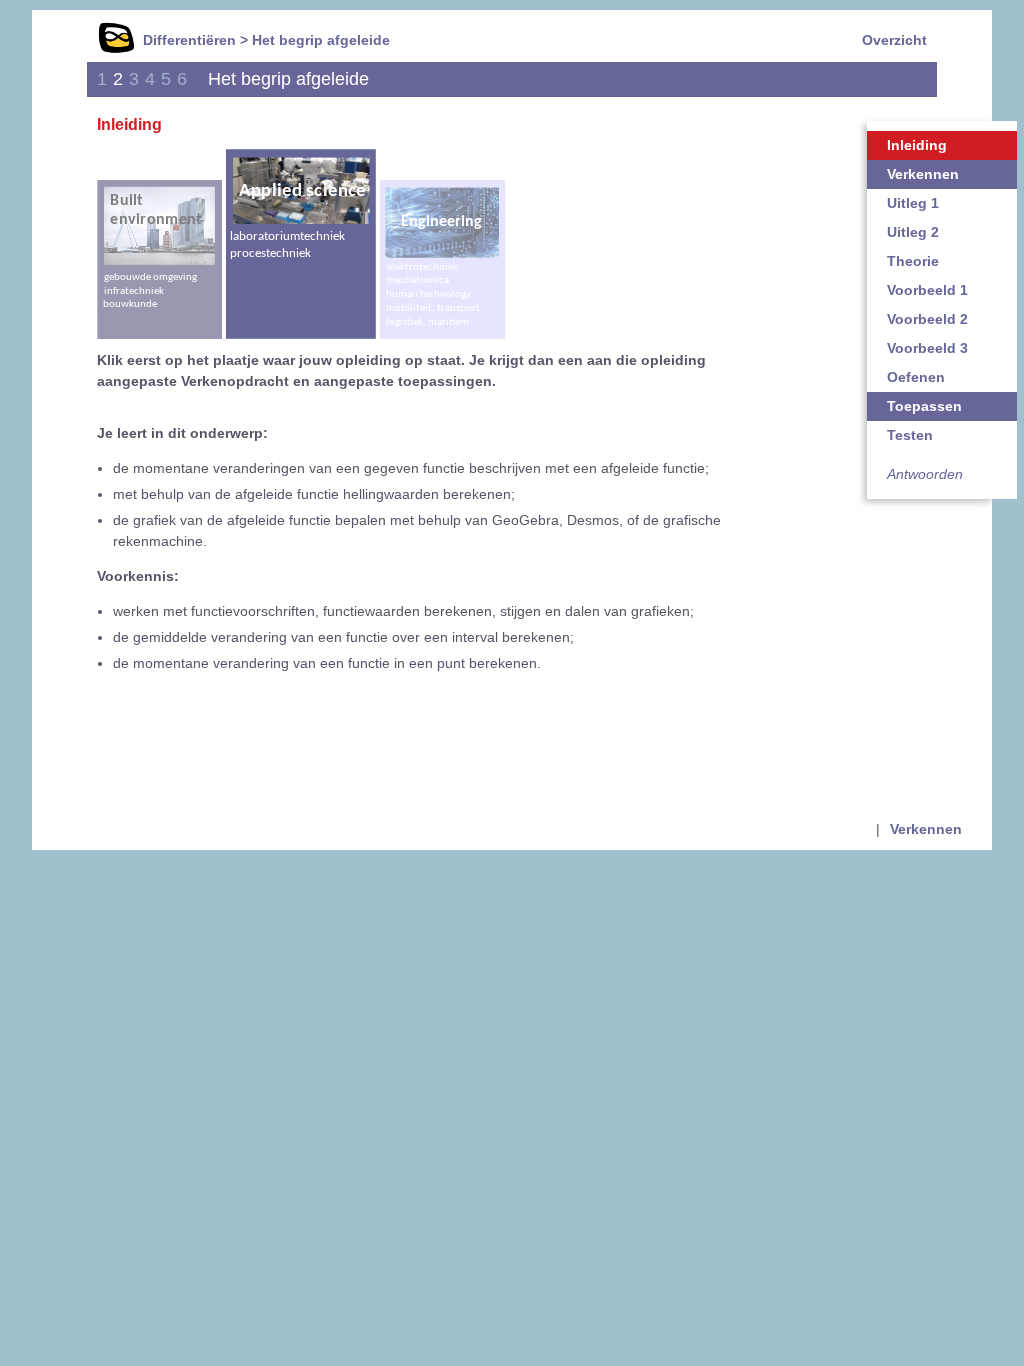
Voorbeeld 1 (927, 290)
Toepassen (924, 406)
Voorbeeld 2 (927, 319)
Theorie (913, 261)
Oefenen (916, 377)
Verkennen (923, 174)
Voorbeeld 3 (927, 348)
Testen (910, 435)
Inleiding (917, 145)
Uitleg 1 (913, 203)
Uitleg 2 (913, 232)
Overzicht (894, 40)
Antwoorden (925, 474)
